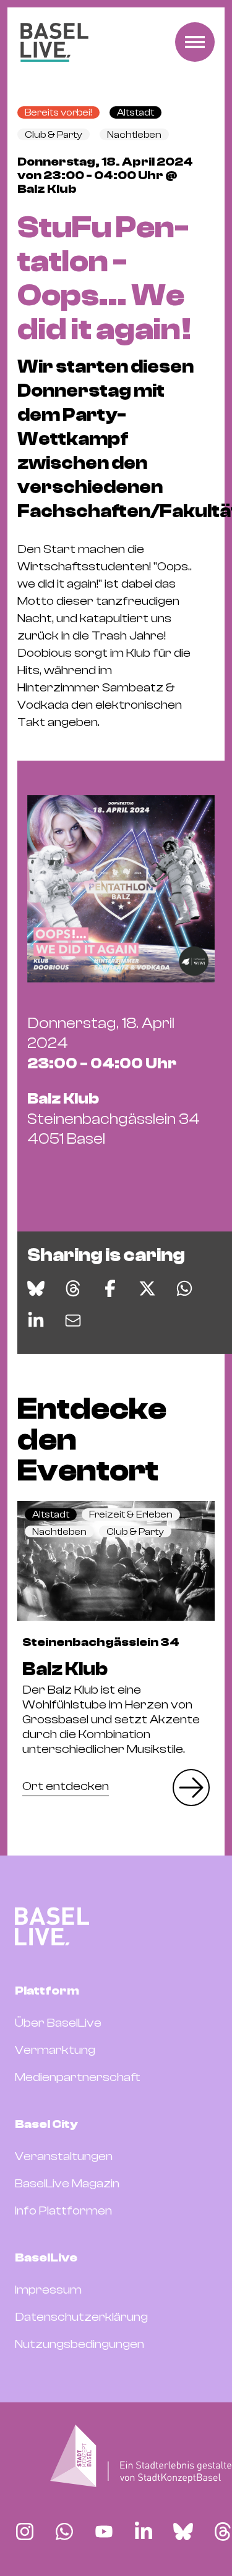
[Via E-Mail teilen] (73, 1320)
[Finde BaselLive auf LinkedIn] (144, 2532)
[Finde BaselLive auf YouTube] (104, 2532)
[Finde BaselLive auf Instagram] (25, 2532)
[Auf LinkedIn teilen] (36, 1320)
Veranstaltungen (64, 2156)
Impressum (48, 2290)
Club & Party (54, 135)
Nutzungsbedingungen (79, 2344)
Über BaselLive (58, 2023)
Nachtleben (134, 135)
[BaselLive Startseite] (54, 42)
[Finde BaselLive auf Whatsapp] (64, 2532)
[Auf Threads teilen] (73, 1288)
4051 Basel (114, 1119)
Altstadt (135, 112)
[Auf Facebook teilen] (110, 1288)
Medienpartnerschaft (78, 2077)
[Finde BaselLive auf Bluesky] (183, 2532)
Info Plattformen (63, 2211)
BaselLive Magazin (67, 2183)
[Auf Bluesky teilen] (36, 1288)
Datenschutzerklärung (81, 2317)
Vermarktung (55, 2050)
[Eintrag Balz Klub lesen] (116, 1561)
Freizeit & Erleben (131, 1514)
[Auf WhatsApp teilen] (184, 1288)
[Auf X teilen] (147, 1288)
